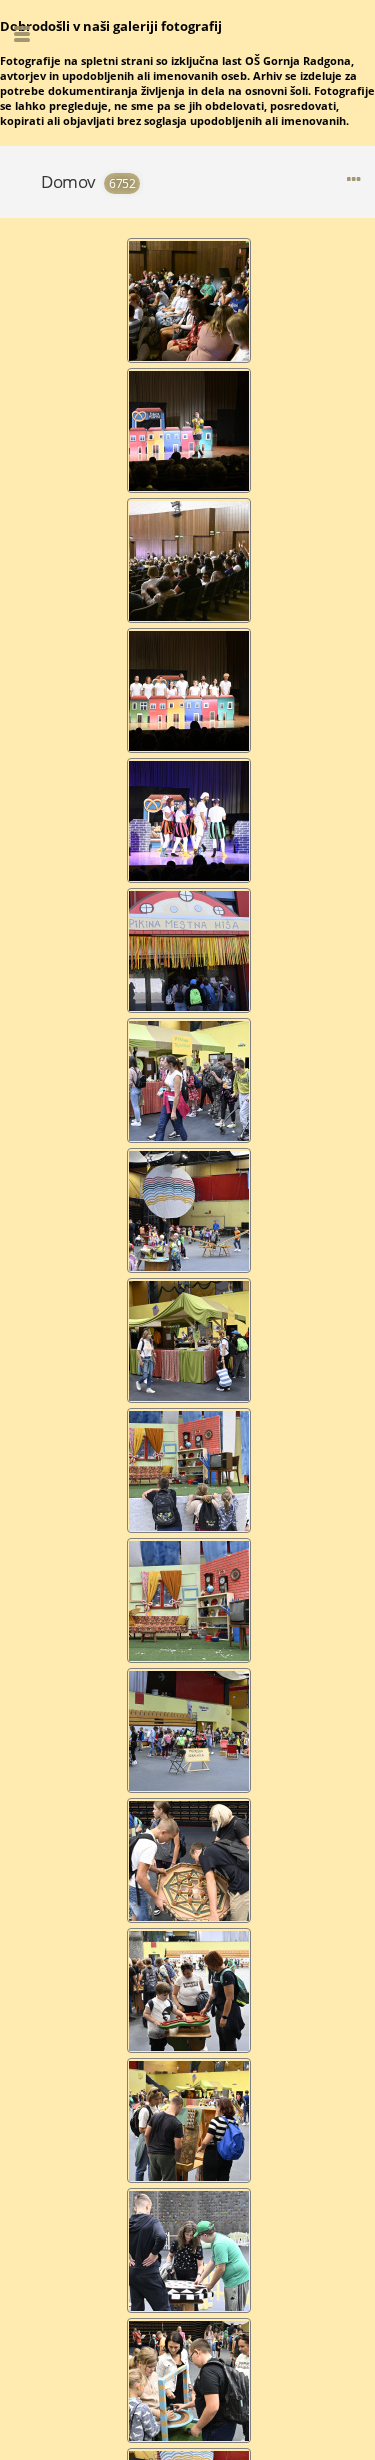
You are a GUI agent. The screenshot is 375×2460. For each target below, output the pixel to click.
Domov (68, 181)
